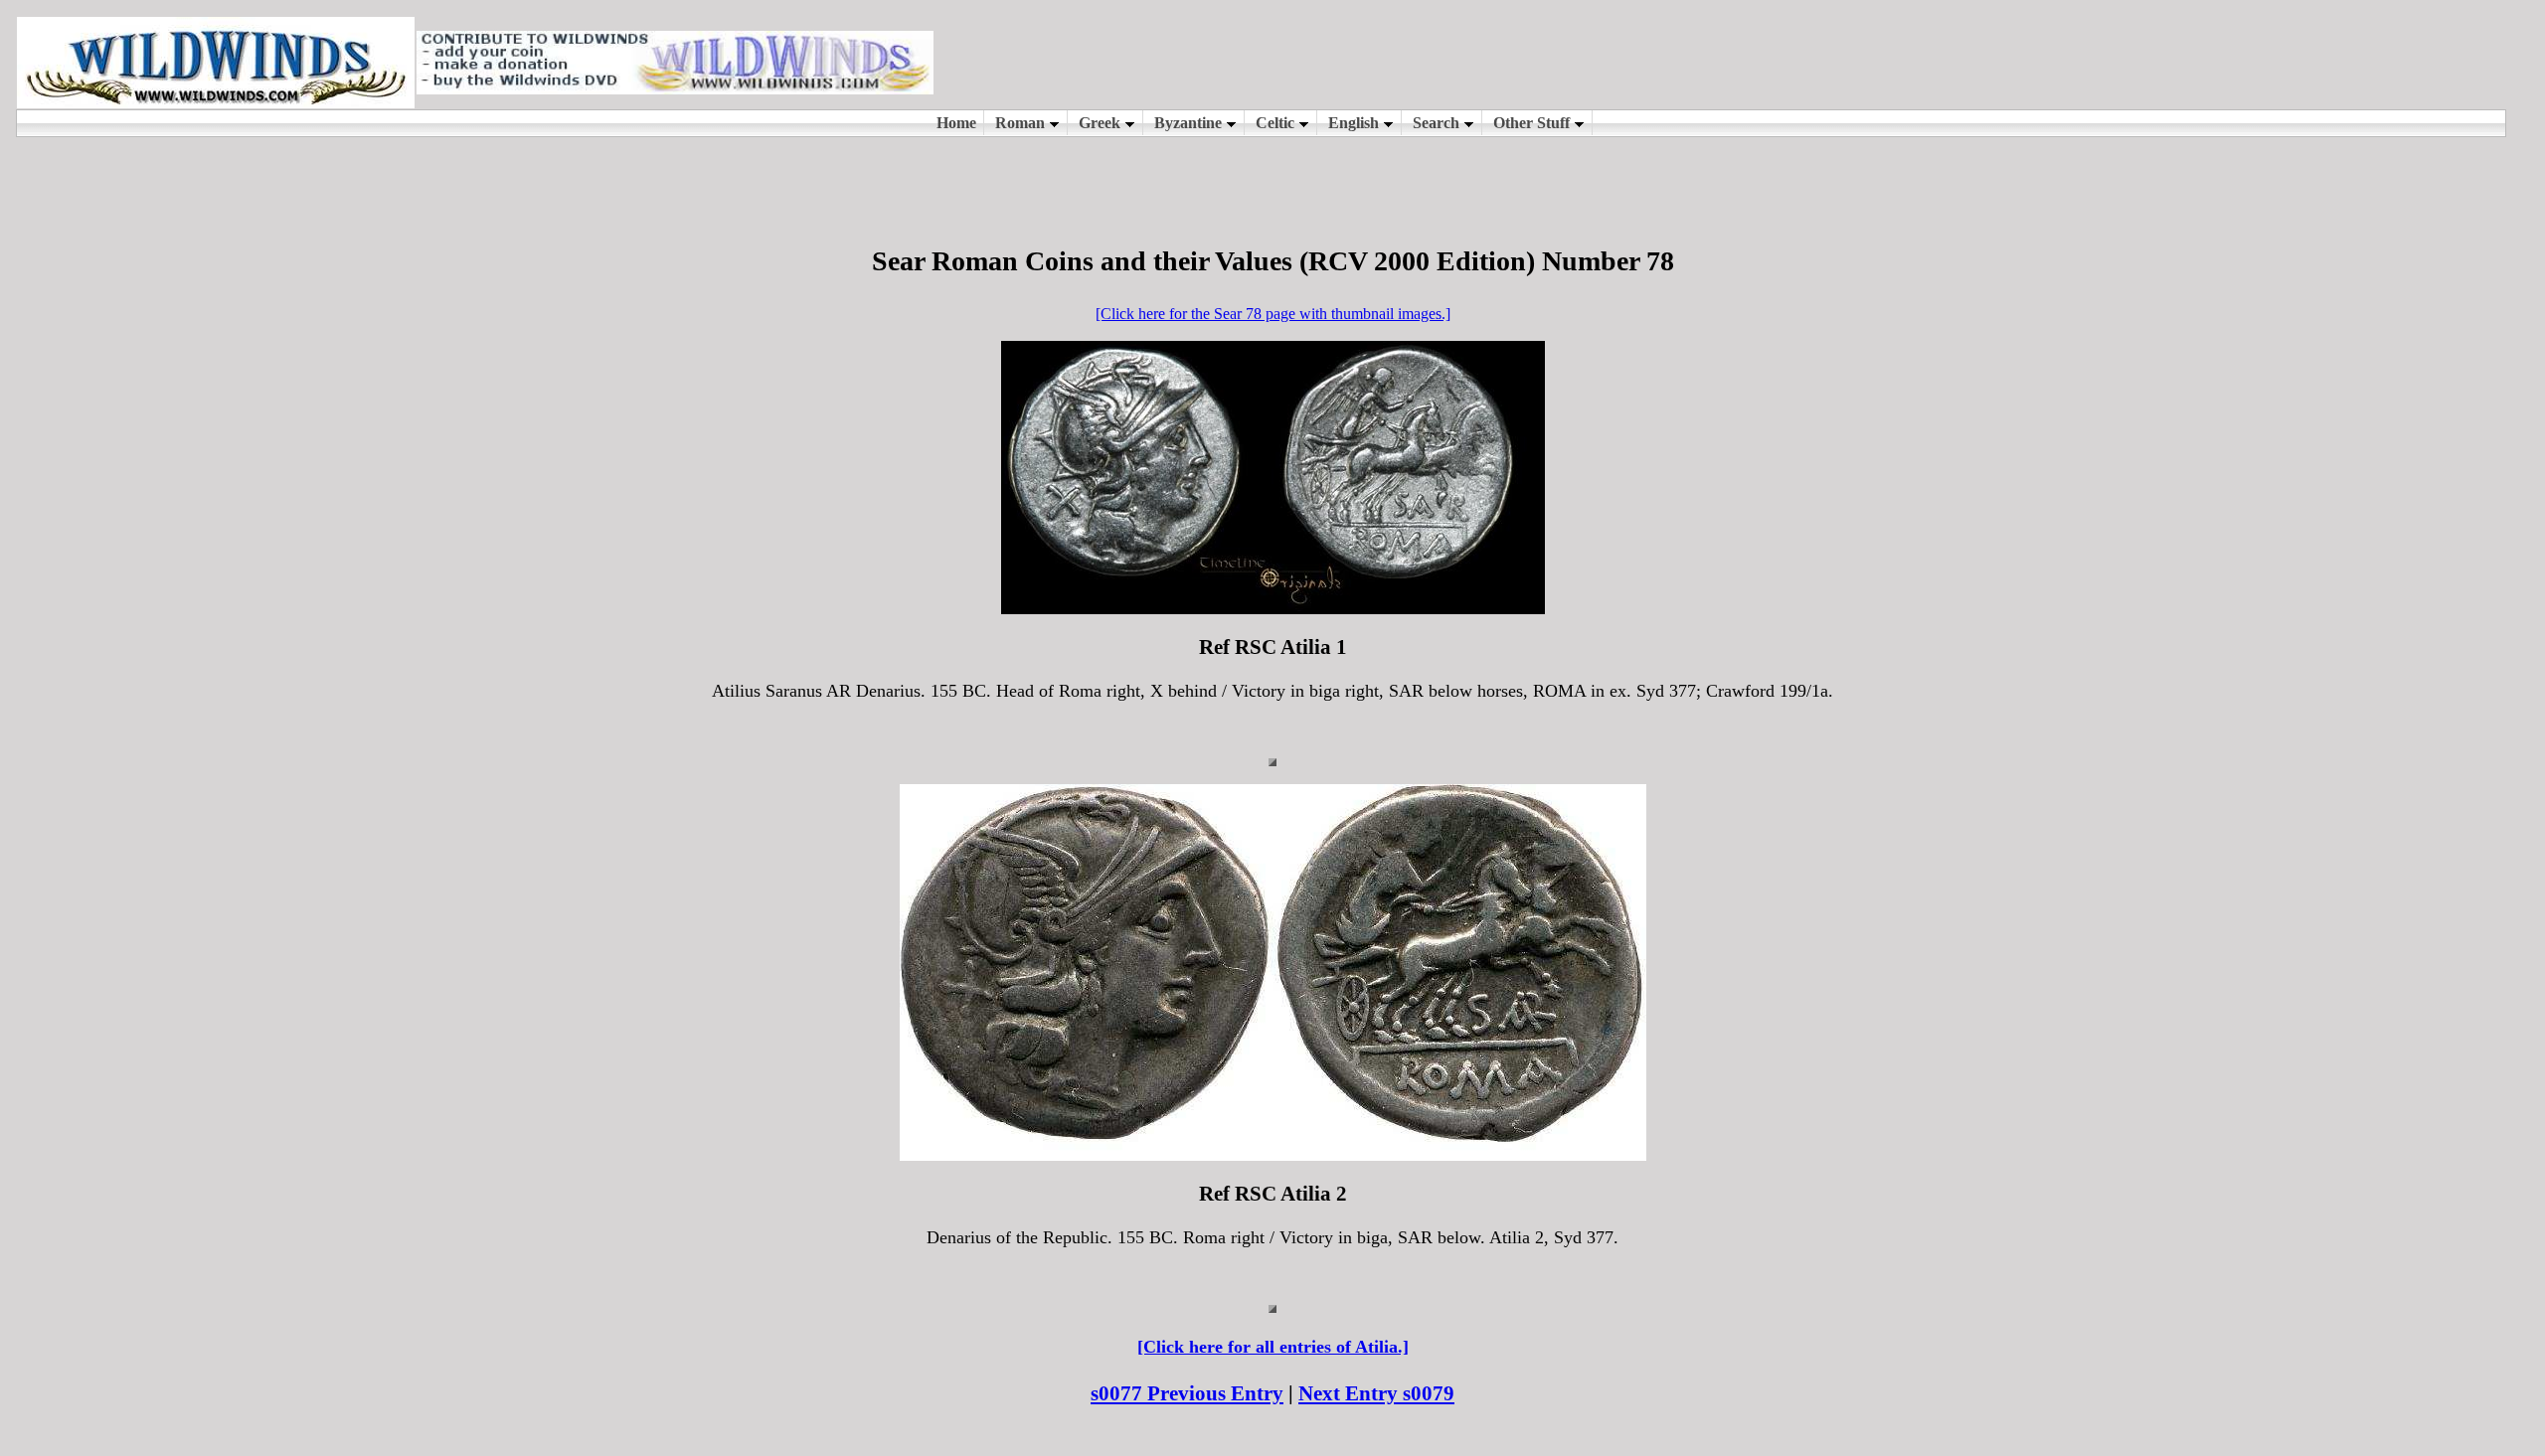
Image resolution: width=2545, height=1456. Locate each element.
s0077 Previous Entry (1187, 1393)
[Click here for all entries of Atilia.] (1273, 1347)
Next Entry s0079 (1376, 1393)
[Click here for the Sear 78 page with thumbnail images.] (1273, 314)
